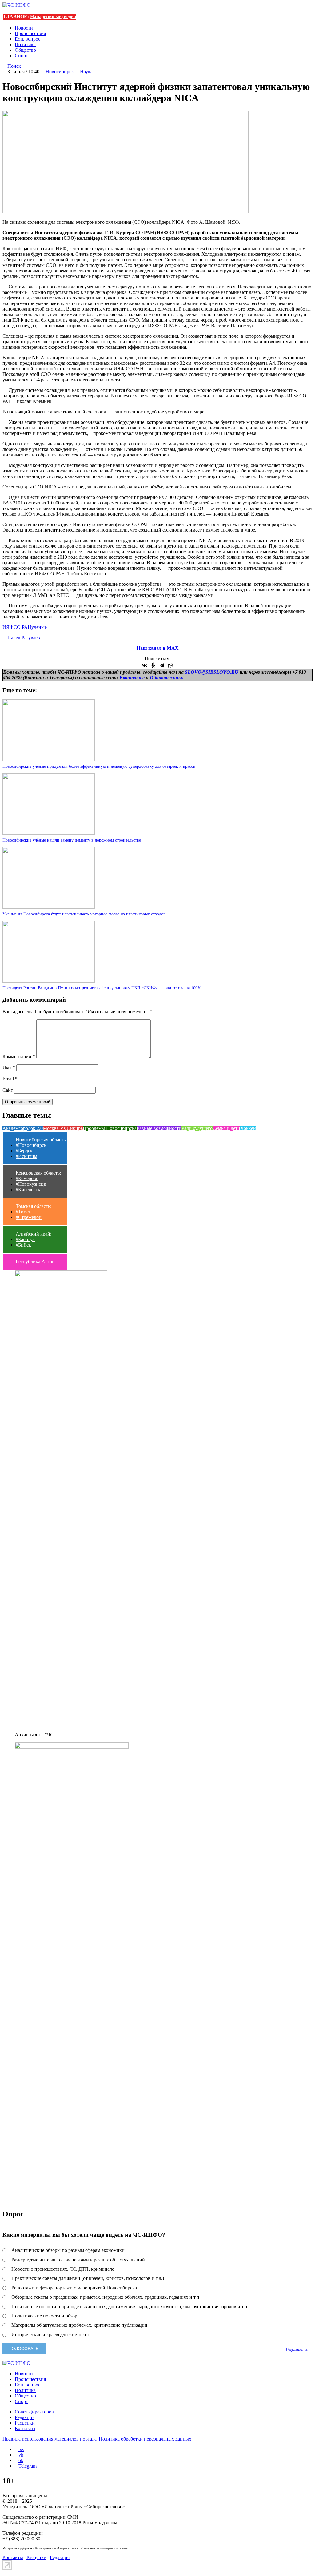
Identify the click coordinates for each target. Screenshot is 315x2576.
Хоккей (248, 1128)
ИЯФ (8, 627)
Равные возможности (159, 1128)
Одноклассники (167, 678)
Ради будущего (197, 1128)
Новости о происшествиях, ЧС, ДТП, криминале (63, 2269)
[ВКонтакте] (145, 665)
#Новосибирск (31, 1145)
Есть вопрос (28, 39)
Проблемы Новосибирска (110, 1128)
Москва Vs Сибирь (63, 1128)
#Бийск (23, 1245)
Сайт (8, 1090)
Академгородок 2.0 (23, 1128)
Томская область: (34, 1206)
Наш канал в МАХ (158, 648)
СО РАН (22, 627)
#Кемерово (27, 1178)
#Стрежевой (29, 1217)
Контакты (25, 2428)
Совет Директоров (34, 2412)
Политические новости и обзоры (46, 2316)
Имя (9, 1067)
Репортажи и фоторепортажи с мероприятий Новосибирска (74, 2288)
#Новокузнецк (31, 1184)
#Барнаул (25, 1239)
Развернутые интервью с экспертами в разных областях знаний (78, 2260)
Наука (86, 72)
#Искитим (26, 1156)
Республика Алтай (35, 1262)
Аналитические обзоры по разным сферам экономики (68, 2250)
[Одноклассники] (153, 665)
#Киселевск (28, 1190)
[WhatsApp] (170, 665)
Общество (25, 50)
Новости (24, 28)
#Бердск (24, 1151)
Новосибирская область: (41, 1140)
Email (10, 1079)
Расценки (25, 2423)
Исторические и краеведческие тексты (52, 2335)
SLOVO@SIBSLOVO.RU (212, 672)
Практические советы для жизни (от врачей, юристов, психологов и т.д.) (88, 2278)
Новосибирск (60, 72)
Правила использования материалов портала (50, 2439)
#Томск (23, 1212)
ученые (39, 627)
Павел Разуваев (24, 638)
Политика (25, 44)
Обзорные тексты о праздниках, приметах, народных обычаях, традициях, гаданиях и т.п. (106, 2297)
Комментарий (19, 1057)
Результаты (297, 2349)
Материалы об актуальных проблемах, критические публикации (79, 2325)
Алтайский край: (34, 1234)
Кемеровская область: (38, 1173)
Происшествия (30, 33)
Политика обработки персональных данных (145, 2439)
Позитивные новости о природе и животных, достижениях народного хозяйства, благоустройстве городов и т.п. (130, 2307)
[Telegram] (162, 665)
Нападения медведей (53, 16)
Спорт (21, 56)
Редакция (25, 2417)
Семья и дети (226, 1128)
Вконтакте (132, 678)
